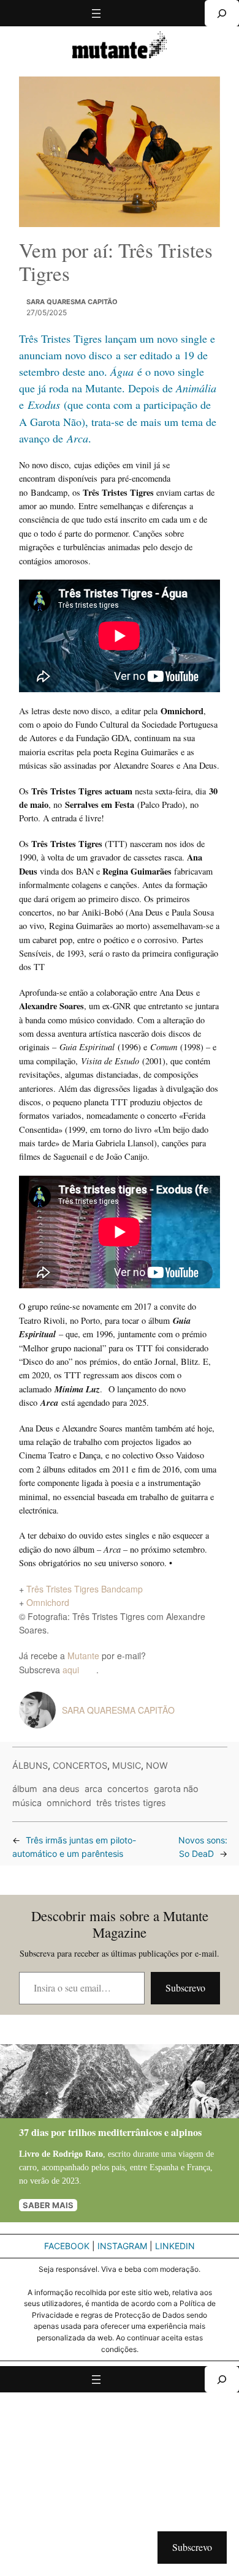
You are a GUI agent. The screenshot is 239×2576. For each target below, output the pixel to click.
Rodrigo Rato (78, 2154)
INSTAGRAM (122, 2246)
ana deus (61, 1789)
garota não (176, 1789)
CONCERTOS (80, 1765)
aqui (79, 1670)
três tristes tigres (131, 1803)
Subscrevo (185, 1988)
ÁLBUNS (30, 1765)
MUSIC (127, 1765)
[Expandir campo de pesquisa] (222, 13)
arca (93, 1789)
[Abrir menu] (96, 13)
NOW (157, 1765)
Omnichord (48, 1602)
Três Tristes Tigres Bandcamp (85, 1589)
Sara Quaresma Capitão (72, 302)
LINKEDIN (175, 2246)
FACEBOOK (67, 2246)
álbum (25, 1789)
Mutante (83, 1656)
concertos (128, 1789)
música (27, 1803)
